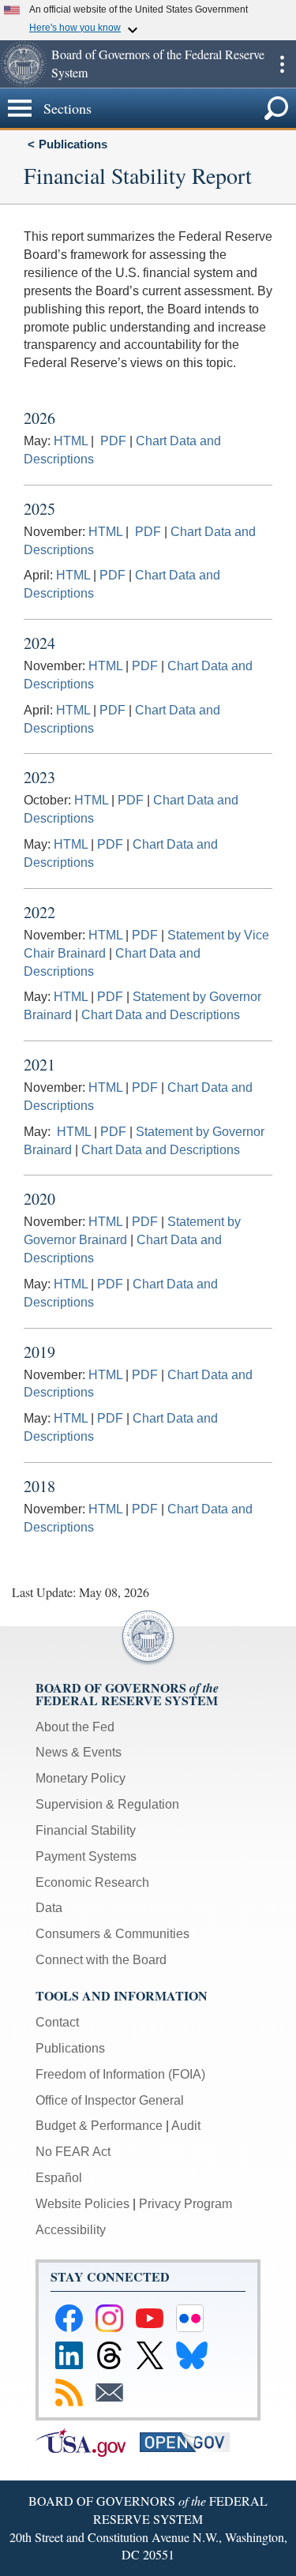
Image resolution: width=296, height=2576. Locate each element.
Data (49, 1908)
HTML (72, 441)
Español (59, 2178)
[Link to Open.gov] (190, 2441)
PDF (113, 441)
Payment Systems (86, 1856)
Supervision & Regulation (107, 1804)
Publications (73, 144)
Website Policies (82, 2204)
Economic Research (92, 1882)
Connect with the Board (101, 1960)
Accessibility (71, 2230)
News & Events (79, 1752)
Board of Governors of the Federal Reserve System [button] (158, 63)
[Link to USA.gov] (88, 2441)
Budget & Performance (99, 2126)
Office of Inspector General (110, 2100)
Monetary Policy (81, 1778)
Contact (57, 2022)
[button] (24, 64)
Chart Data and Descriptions (161, 1015)
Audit (186, 2126)
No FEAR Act (73, 2152)
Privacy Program (185, 2204)
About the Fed (75, 1727)
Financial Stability (86, 1830)
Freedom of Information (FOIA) (120, 2074)
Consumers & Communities (112, 1934)
